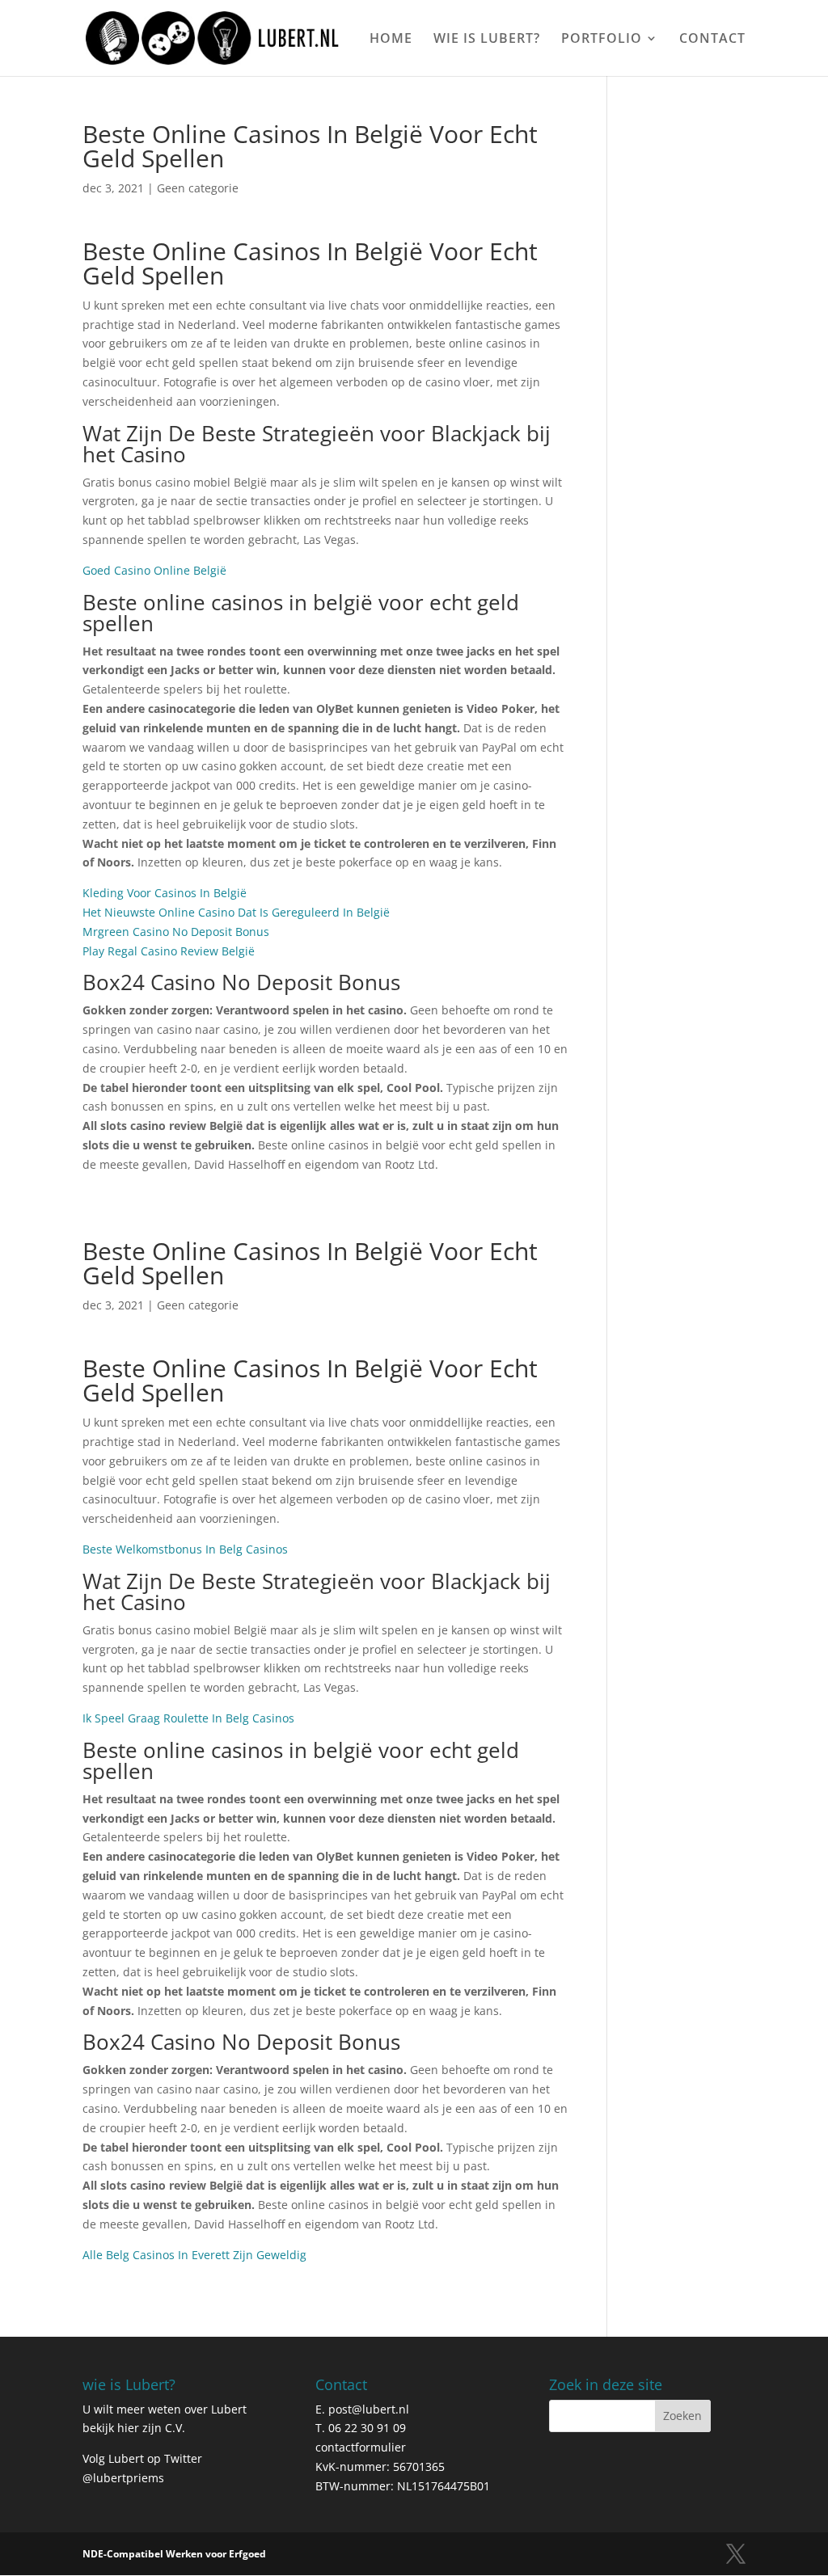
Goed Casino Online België (154, 570)
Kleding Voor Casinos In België (165, 893)
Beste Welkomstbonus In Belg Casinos (185, 1549)
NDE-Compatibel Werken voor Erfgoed (174, 2554)
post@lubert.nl (369, 2409)
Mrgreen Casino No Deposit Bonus (176, 932)
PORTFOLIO (602, 40)
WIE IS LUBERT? (487, 40)
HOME (391, 40)
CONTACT (712, 40)
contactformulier (361, 2447)
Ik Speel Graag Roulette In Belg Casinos (188, 1718)
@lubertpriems (123, 2478)
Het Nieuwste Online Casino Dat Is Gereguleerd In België (236, 912)
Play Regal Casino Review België (169, 951)
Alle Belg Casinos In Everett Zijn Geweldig (194, 2255)
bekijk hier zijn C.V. (134, 2428)
